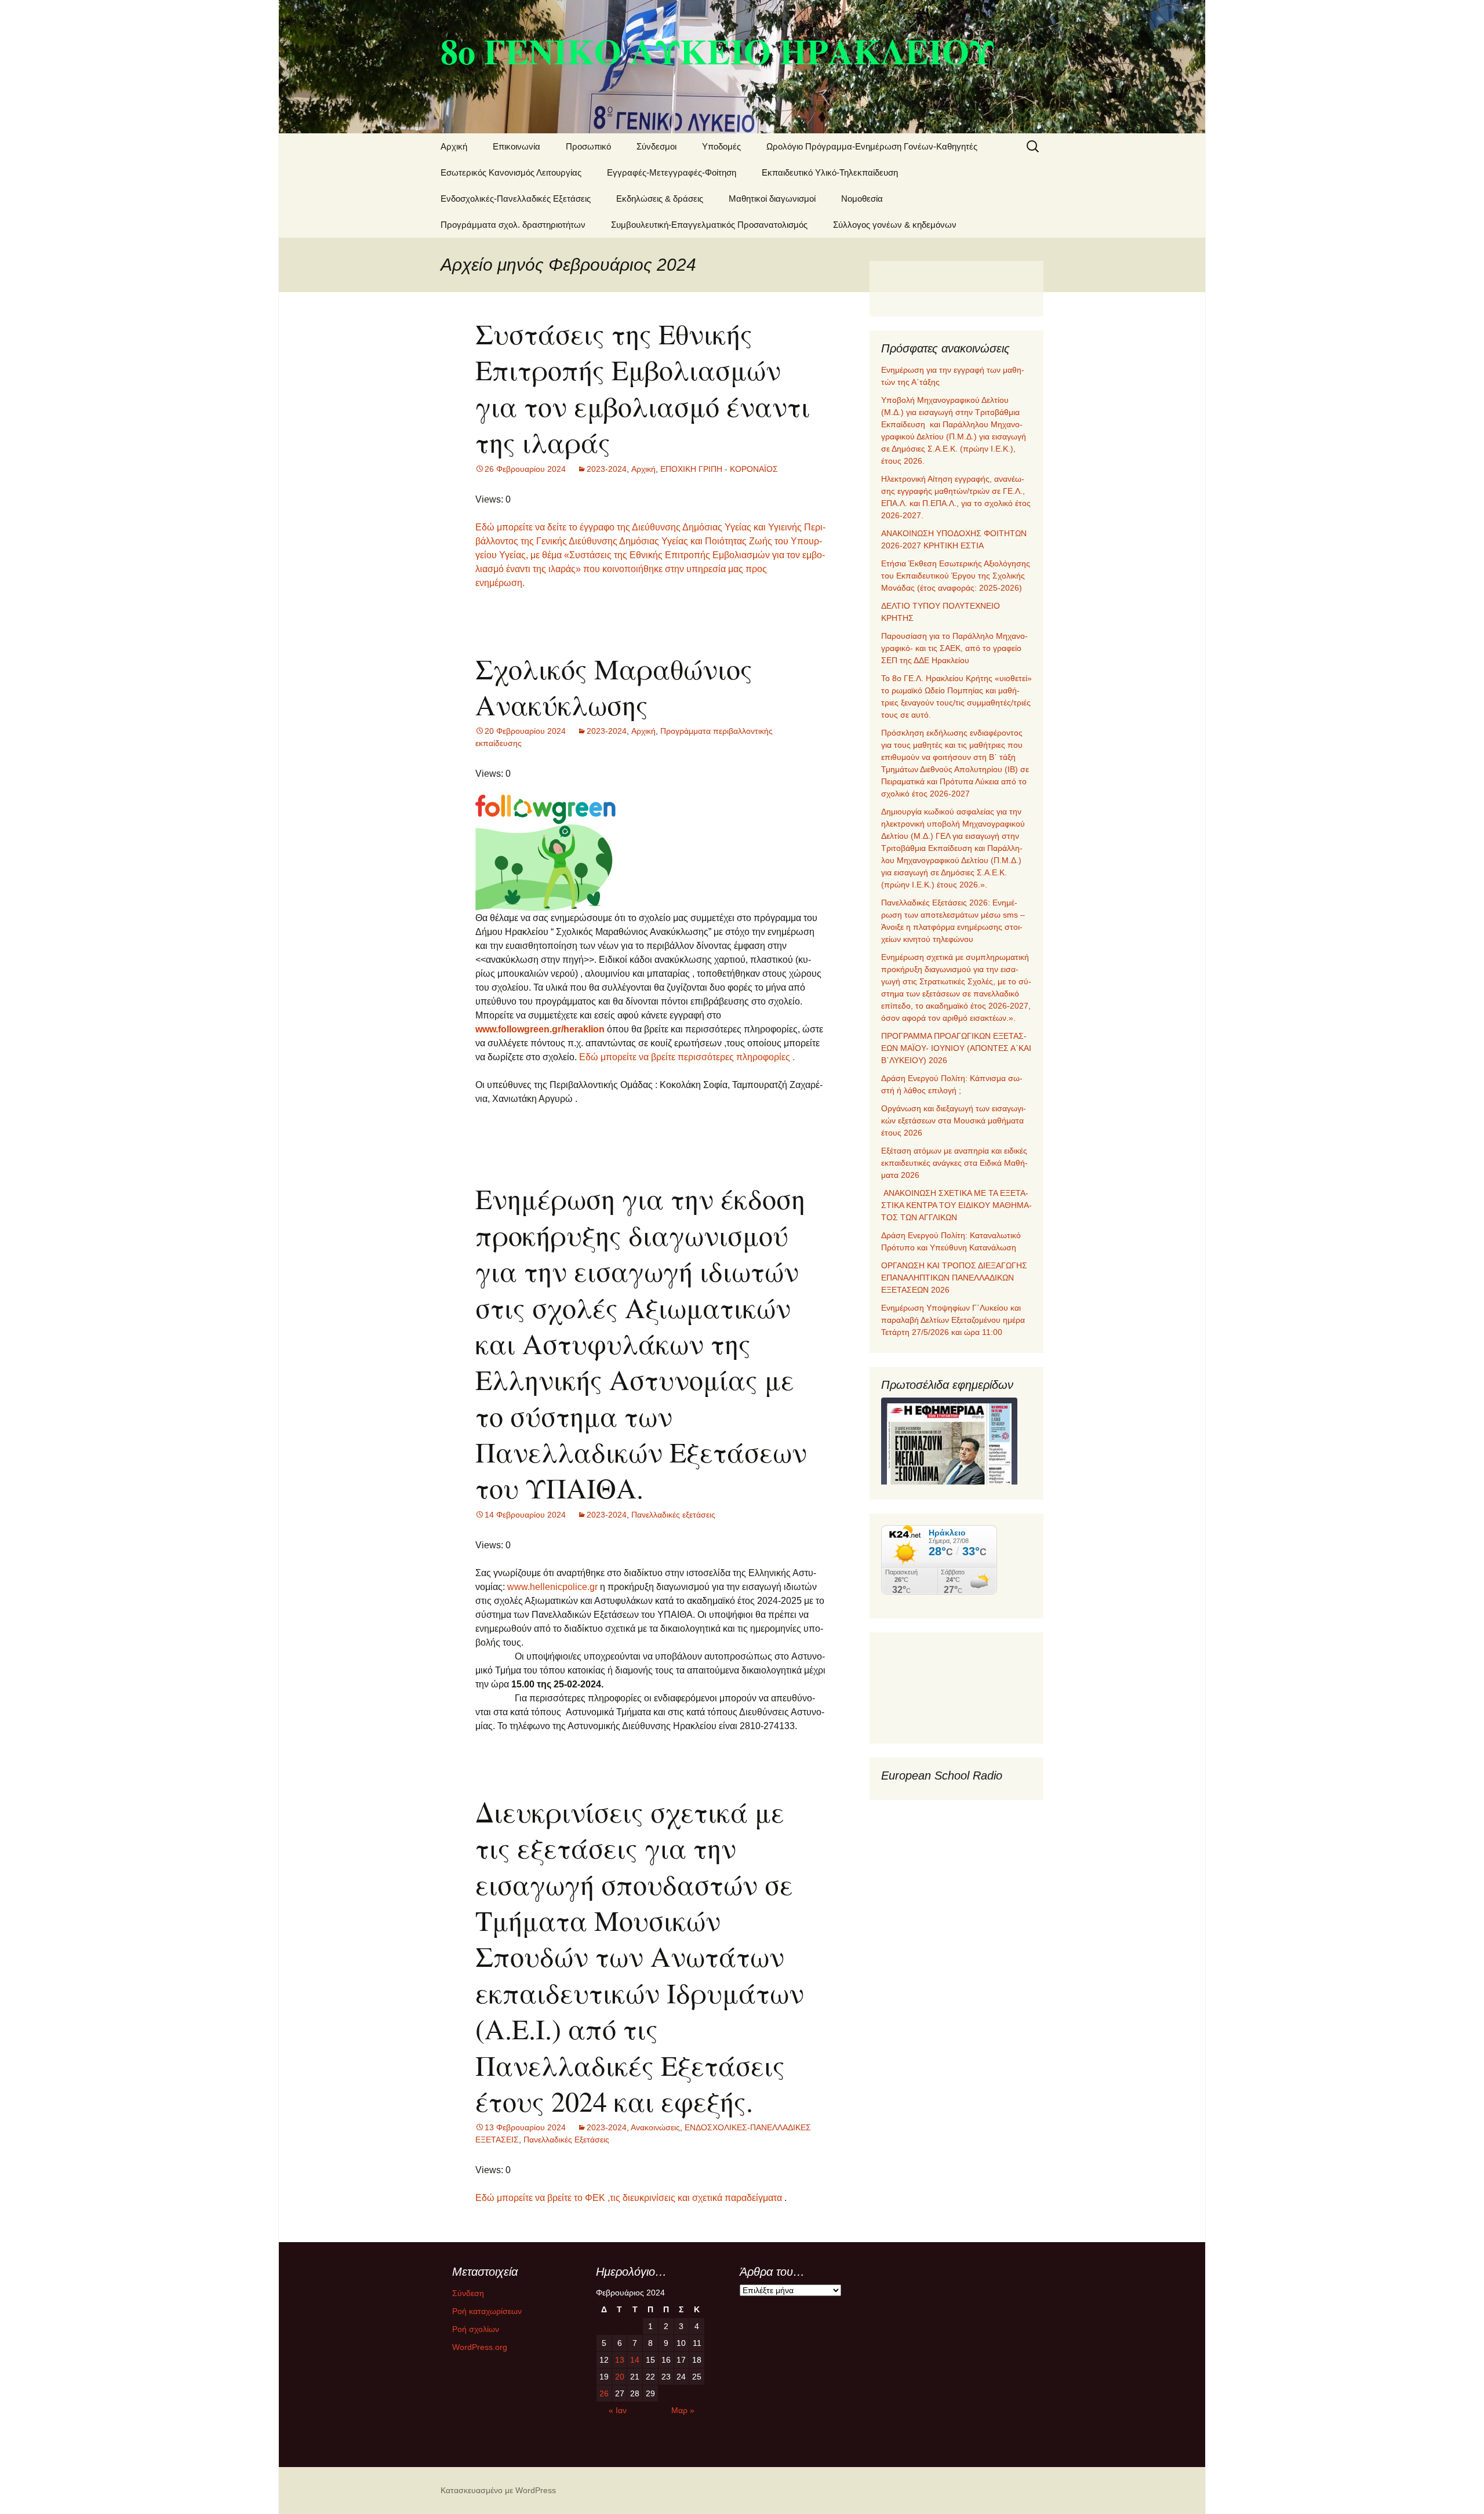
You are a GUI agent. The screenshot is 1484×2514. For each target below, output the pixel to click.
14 (635, 2360)
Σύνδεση (468, 2293)
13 (620, 2360)
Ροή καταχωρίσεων (487, 2311)
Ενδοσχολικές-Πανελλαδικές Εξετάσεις (516, 199)
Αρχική (454, 146)
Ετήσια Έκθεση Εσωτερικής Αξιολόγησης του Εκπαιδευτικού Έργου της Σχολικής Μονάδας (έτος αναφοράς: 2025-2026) (956, 576)
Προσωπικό (588, 146)
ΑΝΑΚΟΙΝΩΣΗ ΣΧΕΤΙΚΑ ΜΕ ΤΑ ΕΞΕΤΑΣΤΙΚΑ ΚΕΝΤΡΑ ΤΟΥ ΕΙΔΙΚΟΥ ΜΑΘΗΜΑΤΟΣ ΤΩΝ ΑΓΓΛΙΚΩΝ (956, 1205)
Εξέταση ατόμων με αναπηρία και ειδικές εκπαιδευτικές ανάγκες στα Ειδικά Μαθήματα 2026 (954, 1163)
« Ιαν (618, 2410)
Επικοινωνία (517, 146)
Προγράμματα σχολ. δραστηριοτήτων (513, 225)
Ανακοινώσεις (655, 2127)
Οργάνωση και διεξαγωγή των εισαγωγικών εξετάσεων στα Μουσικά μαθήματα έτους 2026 (954, 1120)
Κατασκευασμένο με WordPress (498, 2490)
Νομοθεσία (862, 199)
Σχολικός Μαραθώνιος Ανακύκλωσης (614, 686)
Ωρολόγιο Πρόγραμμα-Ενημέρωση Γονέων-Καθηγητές (872, 146)
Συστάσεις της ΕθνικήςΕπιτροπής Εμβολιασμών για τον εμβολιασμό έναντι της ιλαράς (643, 388)
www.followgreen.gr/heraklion (540, 1029)
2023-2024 (607, 469)
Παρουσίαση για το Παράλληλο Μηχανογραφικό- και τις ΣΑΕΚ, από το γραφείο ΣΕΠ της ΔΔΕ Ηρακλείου (954, 648)
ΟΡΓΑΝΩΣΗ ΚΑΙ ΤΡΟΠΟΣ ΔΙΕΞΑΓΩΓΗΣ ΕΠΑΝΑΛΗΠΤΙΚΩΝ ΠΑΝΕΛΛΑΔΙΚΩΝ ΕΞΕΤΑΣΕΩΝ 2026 (954, 1278)
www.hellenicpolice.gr (552, 1587)
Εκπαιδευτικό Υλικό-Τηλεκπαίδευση (830, 172)
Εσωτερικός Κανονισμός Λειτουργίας (511, 172)
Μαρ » (683, 2410)
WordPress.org (480, 2347)
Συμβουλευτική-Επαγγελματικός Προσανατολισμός (709, 225)
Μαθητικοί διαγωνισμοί (772, 199)
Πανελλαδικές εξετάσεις (673, 1515)
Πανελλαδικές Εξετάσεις (566, 2140)
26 (604, 2393)
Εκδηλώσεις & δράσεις (660, 199)
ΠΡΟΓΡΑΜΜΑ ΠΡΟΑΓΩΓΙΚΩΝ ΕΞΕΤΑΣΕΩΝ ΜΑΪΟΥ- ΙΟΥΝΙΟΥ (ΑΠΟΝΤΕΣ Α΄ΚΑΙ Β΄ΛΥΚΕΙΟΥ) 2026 (956, 1048)
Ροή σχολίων (476, 2329)
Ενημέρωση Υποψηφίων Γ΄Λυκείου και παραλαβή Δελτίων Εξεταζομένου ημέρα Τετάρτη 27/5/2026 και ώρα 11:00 (953, 1320)
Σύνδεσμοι (656, 146)
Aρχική (643, 469)
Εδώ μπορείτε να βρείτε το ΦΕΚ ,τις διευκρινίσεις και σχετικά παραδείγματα (629, 2198)
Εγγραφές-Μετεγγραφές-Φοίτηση (672, 172)
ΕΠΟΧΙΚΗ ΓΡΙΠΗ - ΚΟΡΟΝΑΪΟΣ (719, 469)
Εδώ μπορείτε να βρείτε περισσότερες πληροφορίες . (687, 1057)
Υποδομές (721, 146)
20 (620, 2377)
